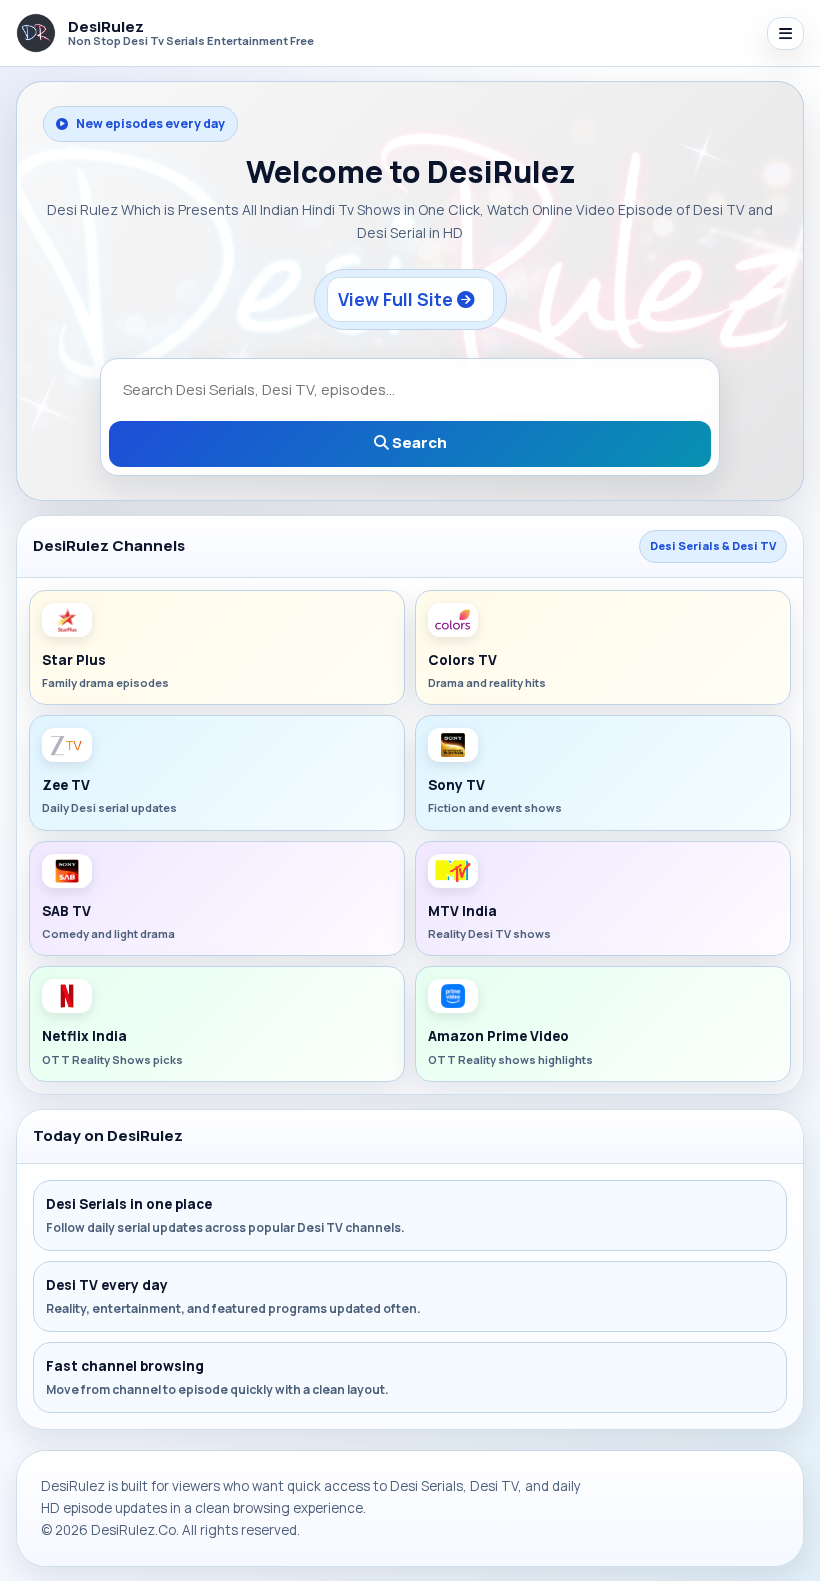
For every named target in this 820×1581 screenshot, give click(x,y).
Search (418, 442)
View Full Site (397, 299)
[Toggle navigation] (785, 33)
